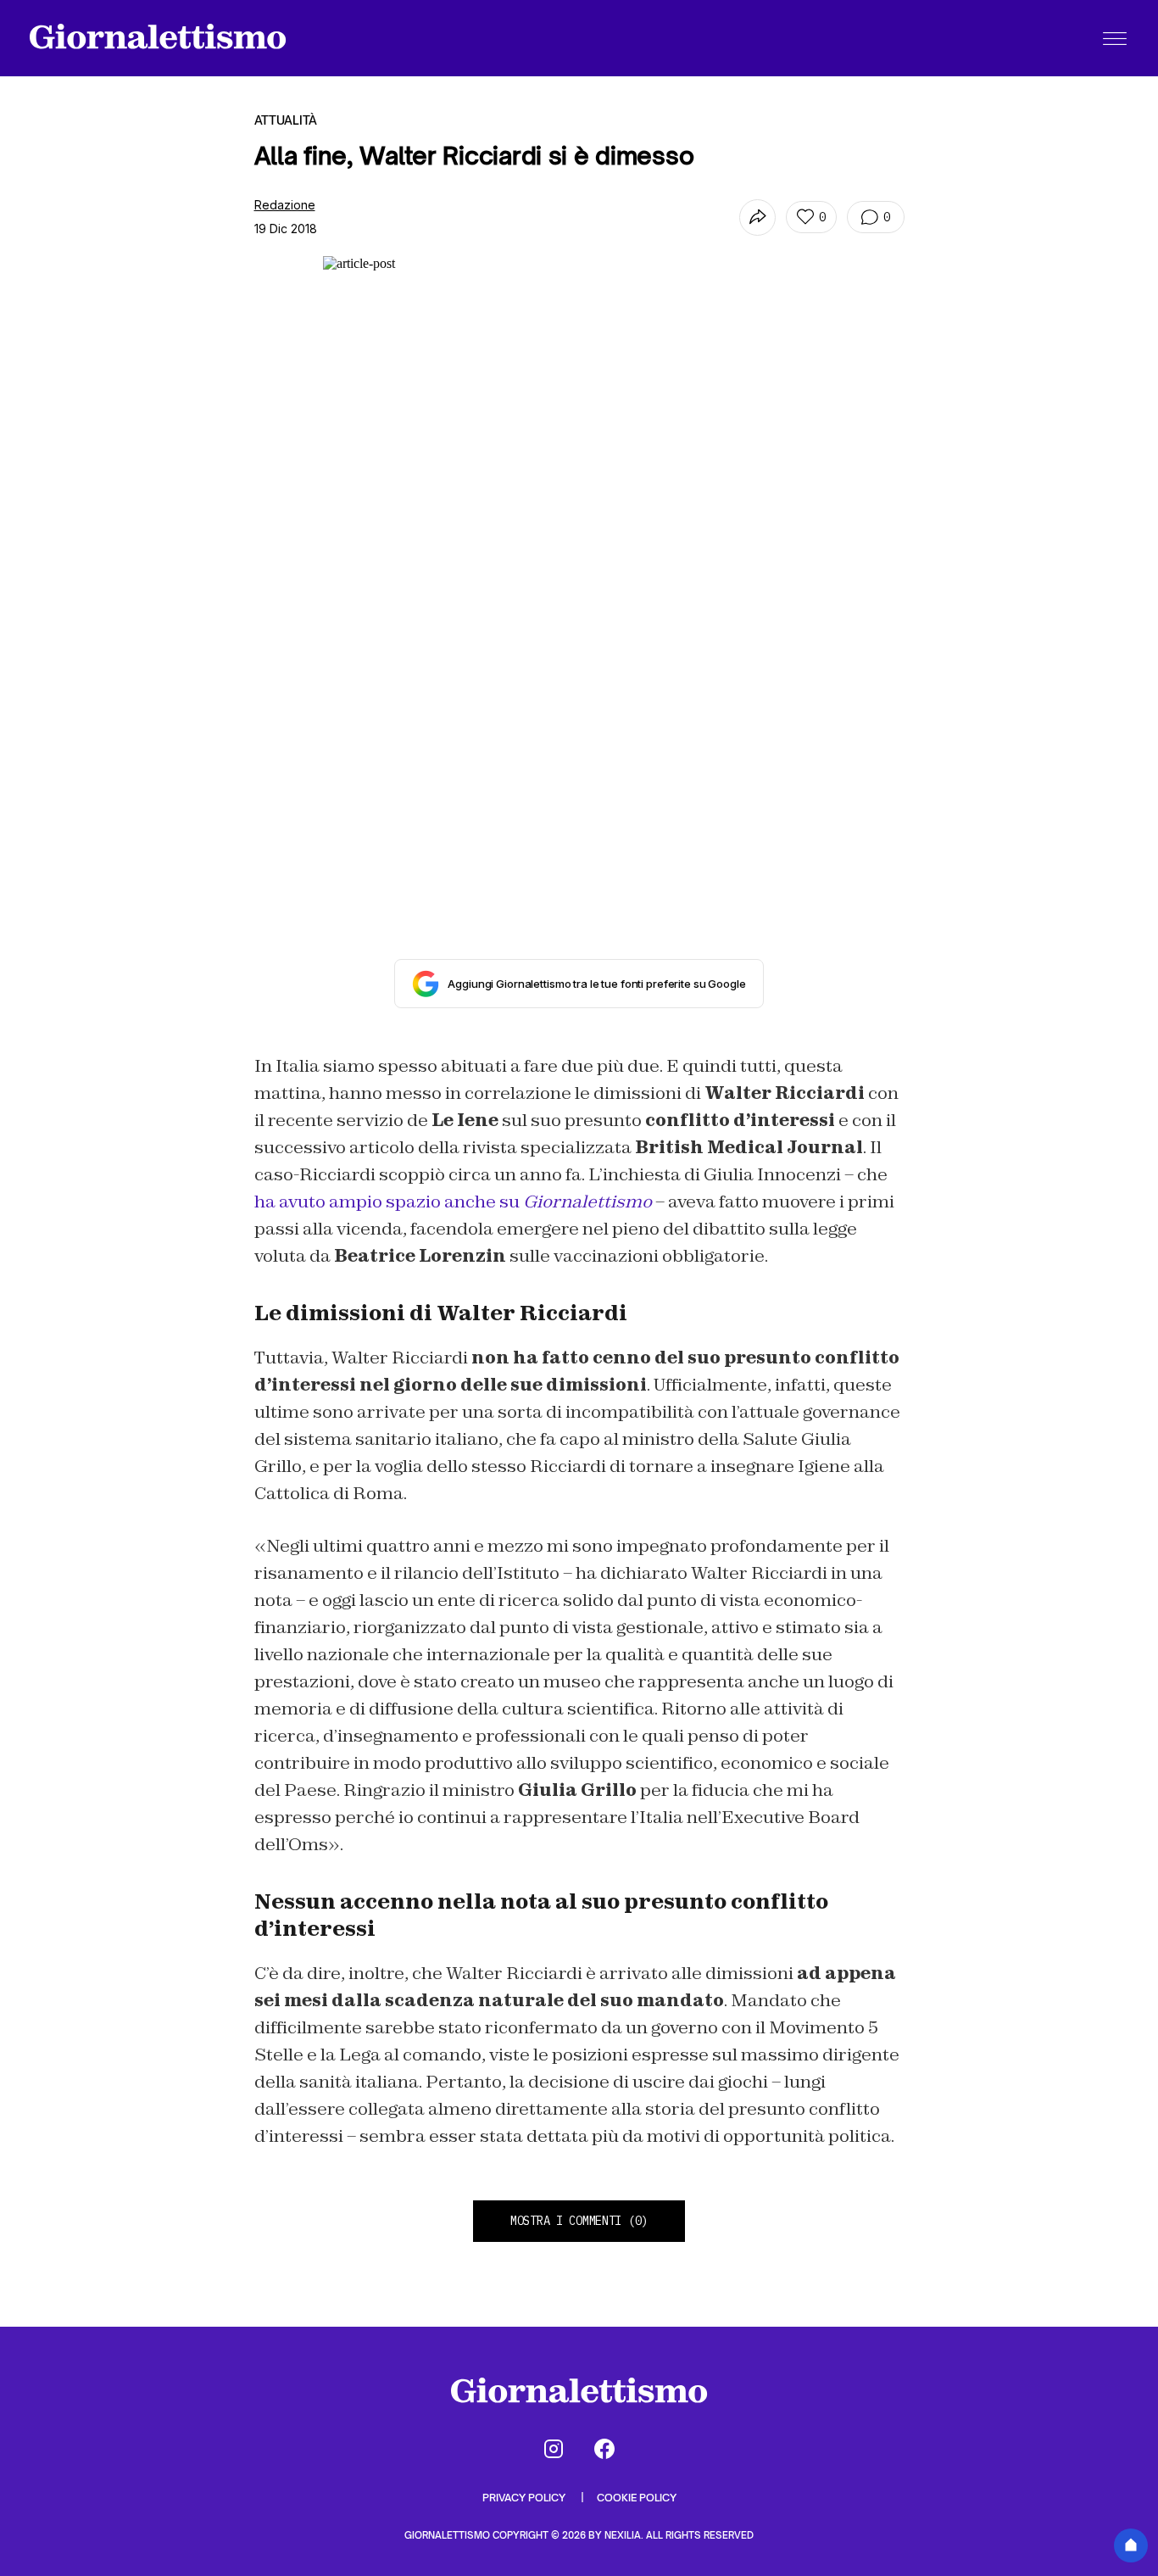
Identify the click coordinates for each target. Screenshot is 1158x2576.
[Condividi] (757, 217)
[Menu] (1115, 38)
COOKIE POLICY (637, 2498)
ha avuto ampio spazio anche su (453, 1202)
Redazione (285, 205)
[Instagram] (554, 2449)
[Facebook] (604, 2449)
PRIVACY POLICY (525, 2498)
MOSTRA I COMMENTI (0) (579, 2221)
